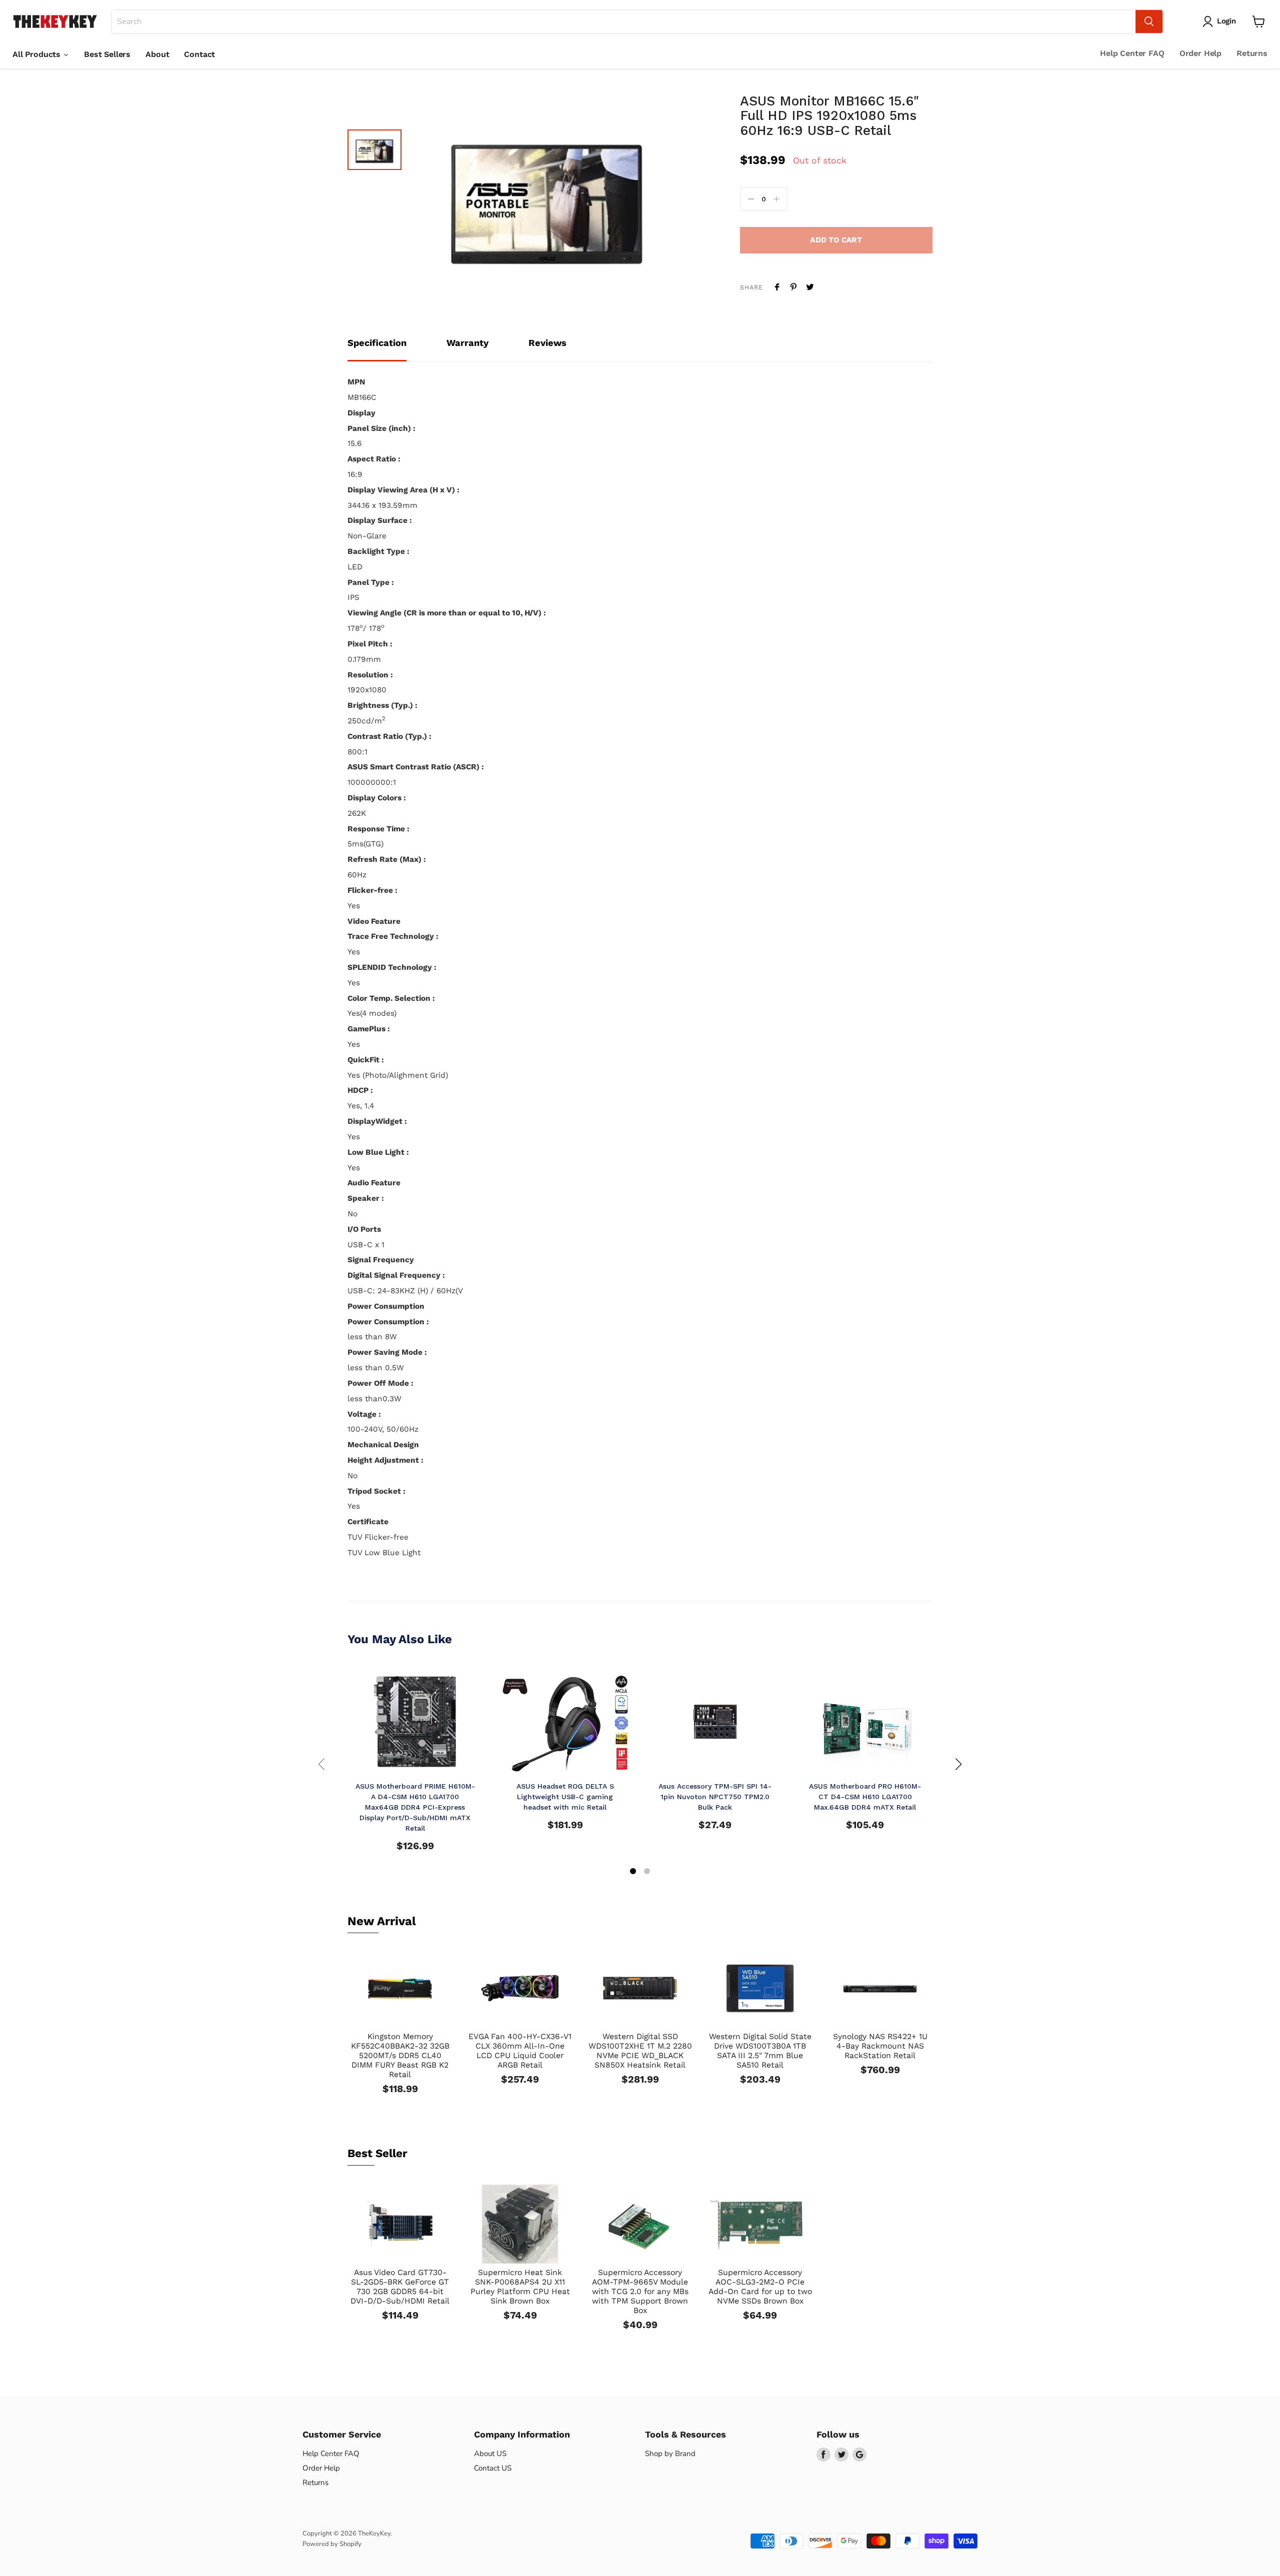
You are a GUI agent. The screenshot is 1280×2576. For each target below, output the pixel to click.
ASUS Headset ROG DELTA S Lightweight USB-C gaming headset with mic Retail (565, 1797)
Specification (377, 343)
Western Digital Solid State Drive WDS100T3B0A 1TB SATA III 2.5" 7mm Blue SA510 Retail (760, 2051)
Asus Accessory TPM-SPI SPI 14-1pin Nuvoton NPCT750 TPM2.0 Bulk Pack (715, 1797)
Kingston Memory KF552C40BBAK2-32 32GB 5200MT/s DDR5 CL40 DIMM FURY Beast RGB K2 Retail (400, 2055)
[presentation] (321, 1764)
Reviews (547, 343)
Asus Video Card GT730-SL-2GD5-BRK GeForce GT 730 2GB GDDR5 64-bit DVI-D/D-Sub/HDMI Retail (400, 2287)
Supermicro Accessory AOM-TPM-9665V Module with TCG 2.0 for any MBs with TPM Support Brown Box (640, 2291)
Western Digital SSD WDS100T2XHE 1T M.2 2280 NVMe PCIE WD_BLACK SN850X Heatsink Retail (640, 2051)
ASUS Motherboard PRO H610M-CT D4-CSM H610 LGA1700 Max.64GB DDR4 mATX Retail (865, 1797)
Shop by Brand (670, 2454)
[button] (633, 1872)
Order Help (1200, 53)
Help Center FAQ (1132, 53)
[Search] (1149, 21)
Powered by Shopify (332, 2544)
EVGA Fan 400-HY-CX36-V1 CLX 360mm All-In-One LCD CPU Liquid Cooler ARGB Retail (520, 2051)
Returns (1252, 53)
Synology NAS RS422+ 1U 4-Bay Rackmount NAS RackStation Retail (880, 2046)
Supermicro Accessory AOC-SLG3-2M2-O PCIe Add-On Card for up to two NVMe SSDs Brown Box (760, 2287)
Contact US (493, 2468)
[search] (624, 21)
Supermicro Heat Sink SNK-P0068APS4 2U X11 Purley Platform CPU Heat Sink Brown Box (520, 2287)
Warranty (467, 343)
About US (490, 2454)
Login (1226, 21)
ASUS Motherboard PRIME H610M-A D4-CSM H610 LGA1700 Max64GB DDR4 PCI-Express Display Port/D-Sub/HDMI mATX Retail (415, 1807)
